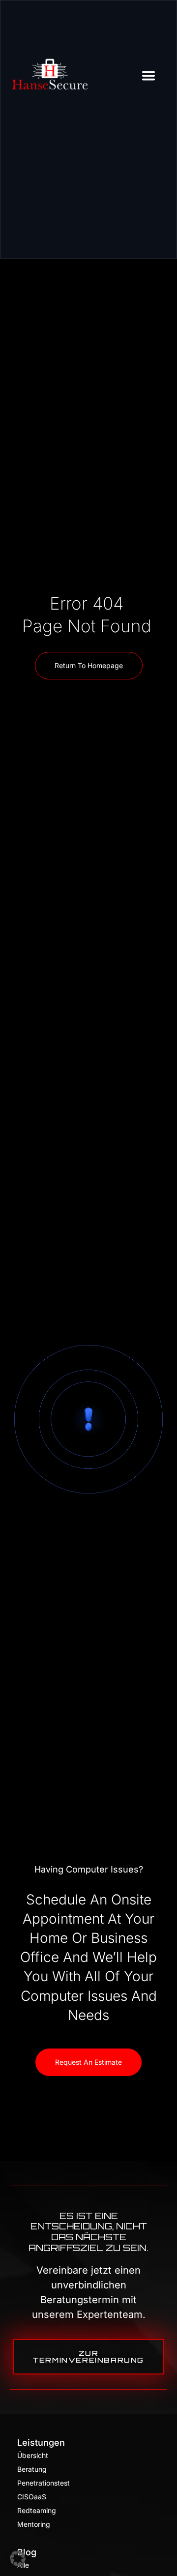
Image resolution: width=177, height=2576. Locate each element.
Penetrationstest (44, 2483)
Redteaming (37, 2510)
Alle (23, 2565)
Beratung (32, 2469)
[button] (18, 2558)
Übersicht (33, 2455)
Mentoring (34, 2524)
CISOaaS (32, 2497)
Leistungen (41, 2443)
